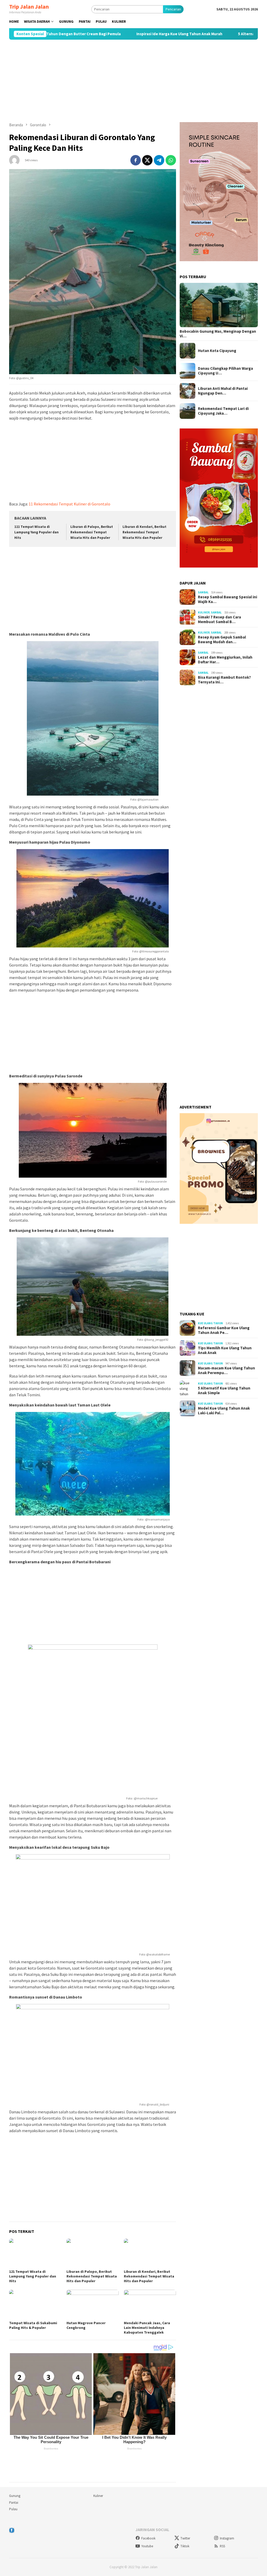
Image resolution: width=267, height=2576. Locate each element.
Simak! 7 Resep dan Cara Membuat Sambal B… (219, 619)
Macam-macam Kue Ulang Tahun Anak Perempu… (226, 1370)
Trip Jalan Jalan (29, 7)
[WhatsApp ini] (171, 160)
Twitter (185, 2538)
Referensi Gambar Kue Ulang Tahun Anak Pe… (224, 1330)
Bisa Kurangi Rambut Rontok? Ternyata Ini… (224, 680)
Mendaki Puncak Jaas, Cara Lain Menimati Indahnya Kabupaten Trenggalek (147, 2328)
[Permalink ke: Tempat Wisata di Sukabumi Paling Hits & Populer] (35, 2304)
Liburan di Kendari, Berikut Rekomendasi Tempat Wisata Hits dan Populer (144, 532)
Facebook (148, 2538)
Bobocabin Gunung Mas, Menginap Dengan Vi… (218, 334)
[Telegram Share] (159, 160)
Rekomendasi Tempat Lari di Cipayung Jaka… (223, 411)
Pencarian (173, 9)
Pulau (13, 2509)
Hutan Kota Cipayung (217, 351)
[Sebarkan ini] (136, 160)
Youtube (147, 2546)
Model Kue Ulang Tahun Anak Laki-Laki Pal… (224, 1411)
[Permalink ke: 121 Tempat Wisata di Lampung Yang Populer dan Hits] (35, 2253)
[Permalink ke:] (14, 160)
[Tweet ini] (147, 160)
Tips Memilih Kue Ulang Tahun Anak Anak (225, 1350)
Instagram (227, 2538)
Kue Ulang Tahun (210, 1323)
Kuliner (204, 612)
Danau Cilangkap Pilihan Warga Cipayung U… (225, 371)
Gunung (15, 2496)
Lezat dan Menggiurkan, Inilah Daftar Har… (225, 660)
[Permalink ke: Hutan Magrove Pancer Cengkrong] (93, 2304)
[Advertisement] (133, 81)
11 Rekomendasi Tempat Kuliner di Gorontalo (69, 504)
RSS (222, 2546)
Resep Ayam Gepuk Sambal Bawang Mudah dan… (222, 640)
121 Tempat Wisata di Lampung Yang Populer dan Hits (37, 532)
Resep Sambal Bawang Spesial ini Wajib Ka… (227, 599)
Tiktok (185, 2546)
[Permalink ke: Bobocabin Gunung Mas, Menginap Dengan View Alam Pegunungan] (219, 305)
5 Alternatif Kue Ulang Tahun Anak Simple (205, 34)
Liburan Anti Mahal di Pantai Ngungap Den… (223, 391)
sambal (203, 592)
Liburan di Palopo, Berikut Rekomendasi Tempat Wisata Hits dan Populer (92, 532)
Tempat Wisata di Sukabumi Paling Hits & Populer (33, 2325)
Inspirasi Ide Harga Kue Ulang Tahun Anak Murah (109, 34)
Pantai (14, 2503)
